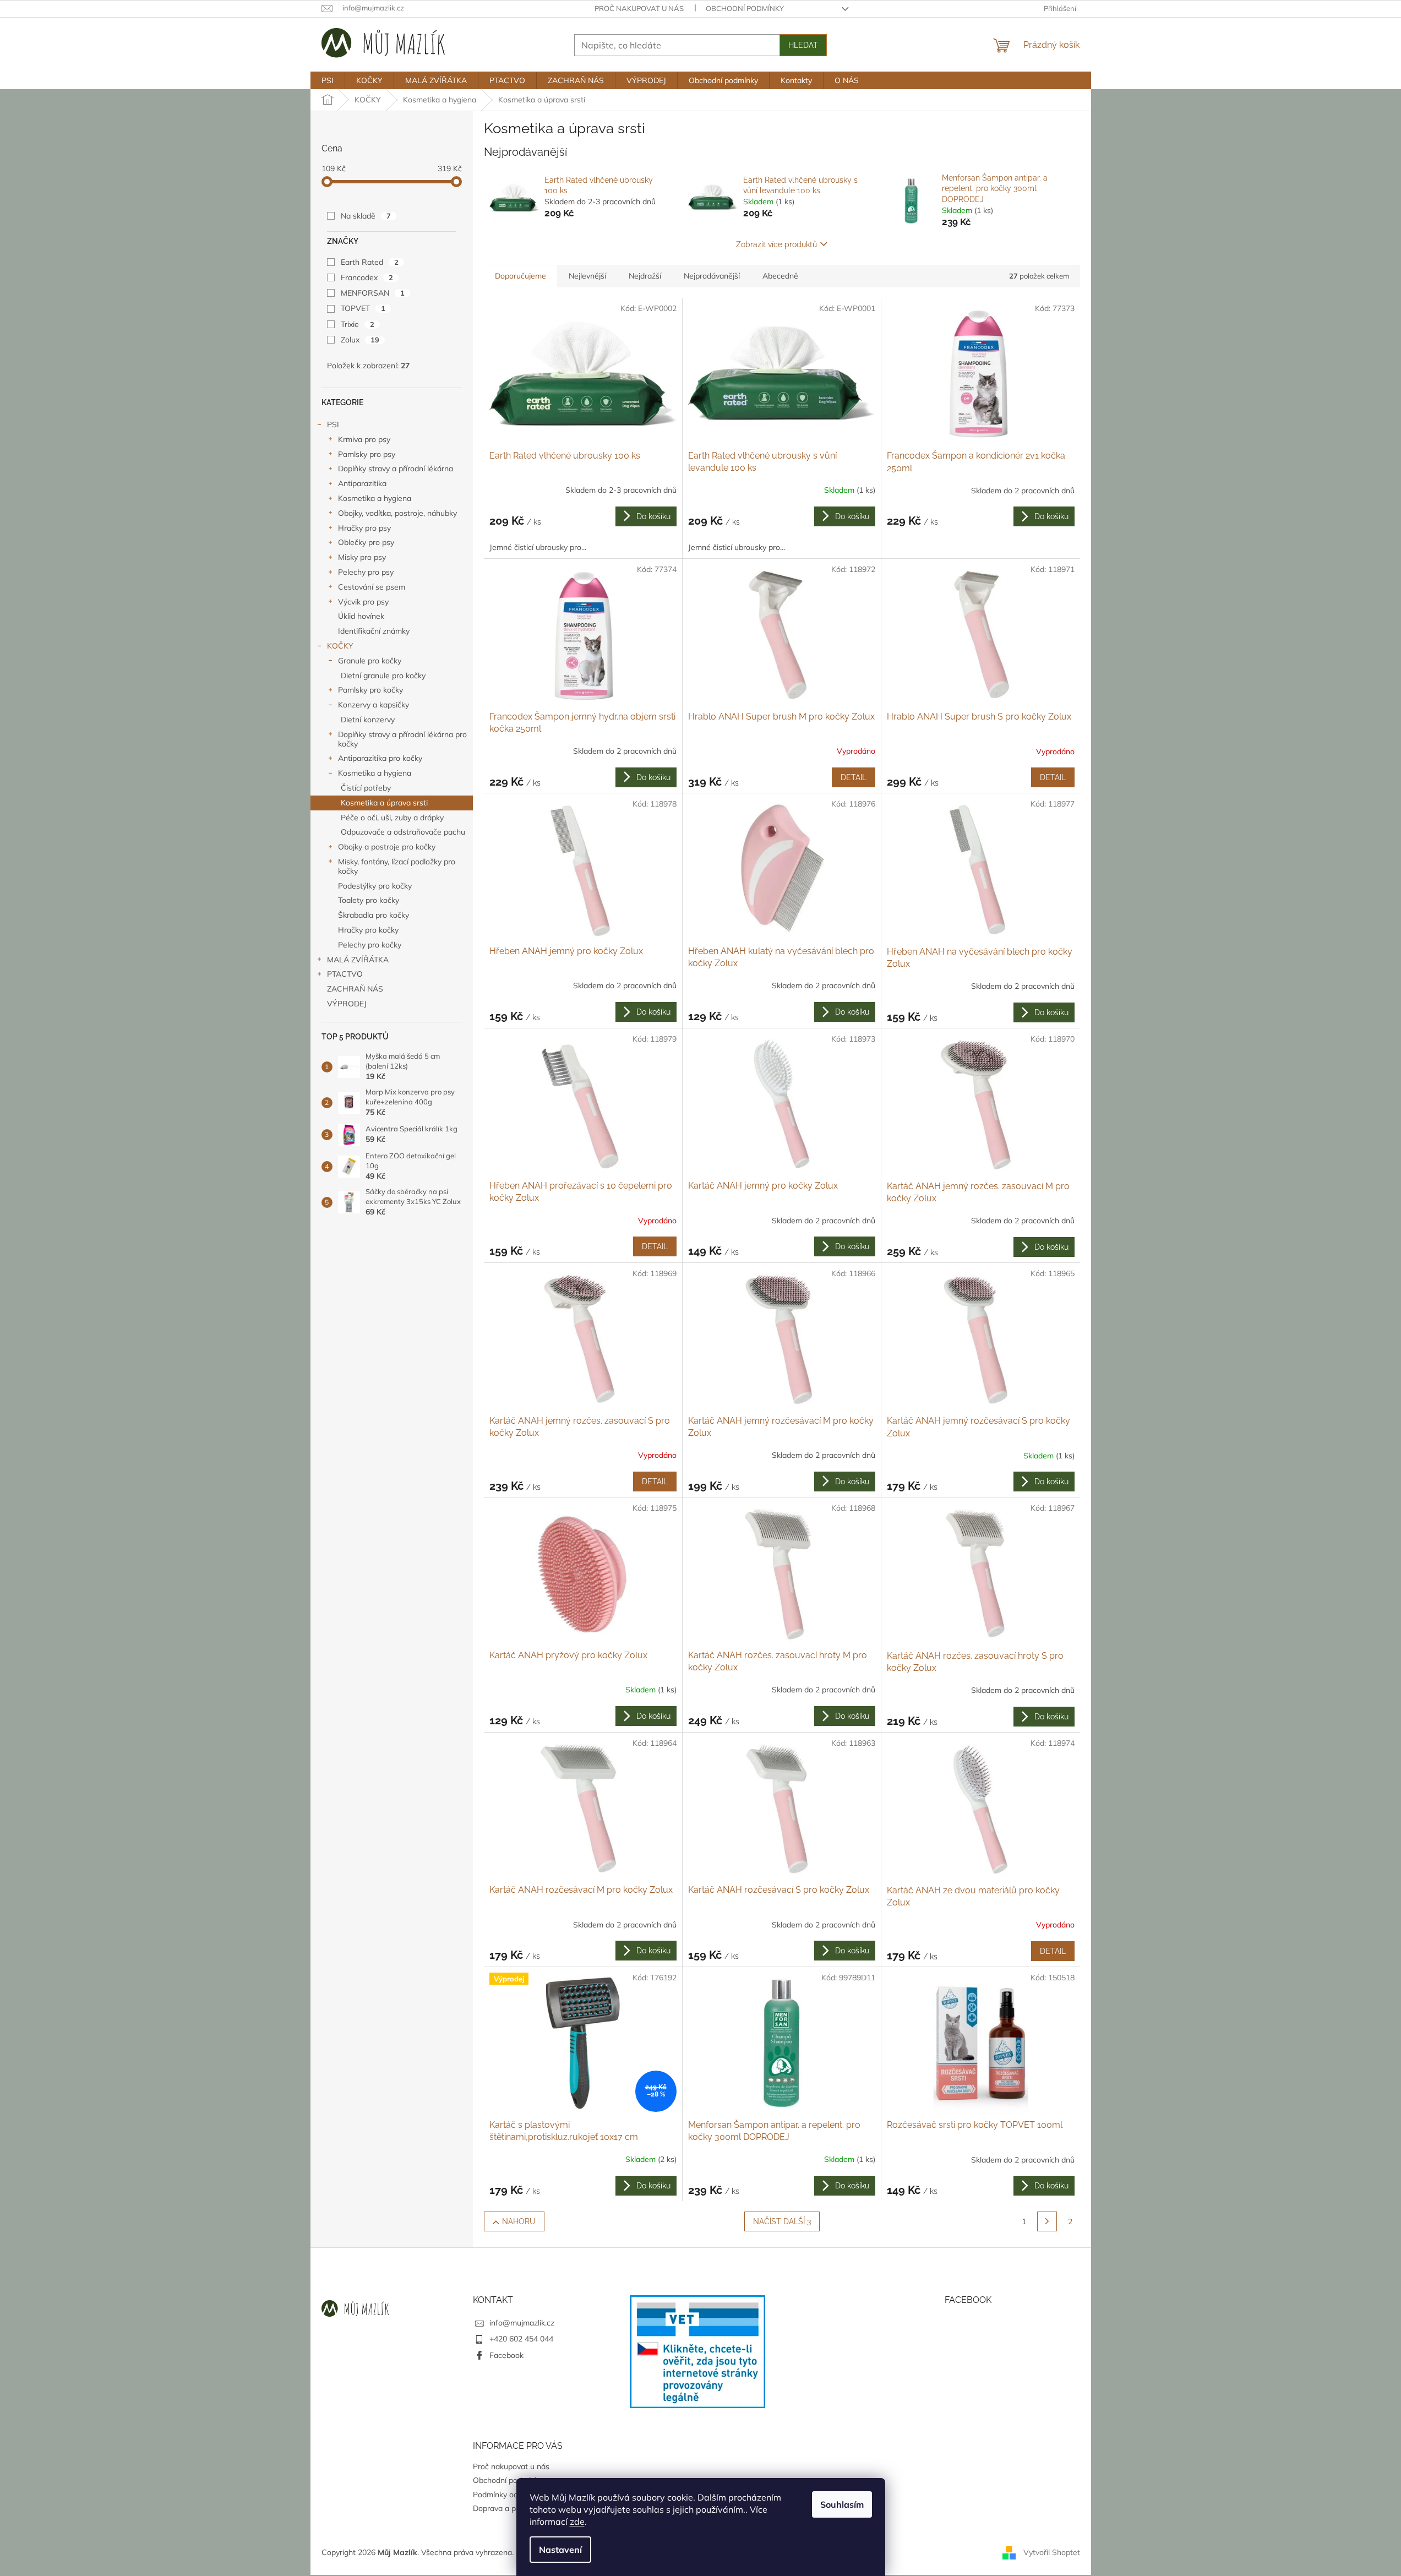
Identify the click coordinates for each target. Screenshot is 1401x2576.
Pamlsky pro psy (367, 454)
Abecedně (780, 276)
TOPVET (363, 308)
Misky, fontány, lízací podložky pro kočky (397, 866)
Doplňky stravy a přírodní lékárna (396, 469)
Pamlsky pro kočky (370, 690)
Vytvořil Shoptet (1052, 2552)
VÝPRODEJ (347, 1004)
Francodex (367, 277)
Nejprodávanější (712, 276)
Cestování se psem (372, 587)
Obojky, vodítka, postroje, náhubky (397, 513)
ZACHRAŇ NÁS (355, 989)
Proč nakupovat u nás (639, 8)
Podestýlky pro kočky (375, 886)
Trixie (358, 324)
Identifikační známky (374, 631)
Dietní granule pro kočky (383, 676)
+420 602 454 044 (521, 2339)
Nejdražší (645, 276)
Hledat (803, 45)
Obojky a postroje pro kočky (387, 847)
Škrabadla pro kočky (374, 915)
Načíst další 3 (782, 2221)
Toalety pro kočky (369, 900)
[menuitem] (328, 80)
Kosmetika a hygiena (375, 498)
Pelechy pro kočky (370, 945)
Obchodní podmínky (745, 8)
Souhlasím (842, 2504)
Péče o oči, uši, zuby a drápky (392, 818)
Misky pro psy (362, 557)
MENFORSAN (373, 293)
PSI (333, 424)
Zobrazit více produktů (776, 244)
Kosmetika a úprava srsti (384, 803)
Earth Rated (370, 262)
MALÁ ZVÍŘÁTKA (358, 960)
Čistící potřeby (366, 788)
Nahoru (519, 2221)
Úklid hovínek (361, 616)
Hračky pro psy (364, 528)
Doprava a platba (503, 2508)
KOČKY (340, 646)
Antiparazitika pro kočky (380, 758)
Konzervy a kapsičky (374, 705)
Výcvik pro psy (363, 602)
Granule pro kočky (370, 661)
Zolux (360, 340)
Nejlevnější (587, 276)
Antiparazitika (362, 483)
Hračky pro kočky (368, 930)
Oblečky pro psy (366, 542)
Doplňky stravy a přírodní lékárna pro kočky (402, 739)
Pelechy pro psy (366, 572)
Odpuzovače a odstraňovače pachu (403, 832)
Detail (854, 777)
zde (577, 2521)
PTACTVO (345, 974)
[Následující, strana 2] (1047, 2221)
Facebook (506, 2355)
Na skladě (366, 216)
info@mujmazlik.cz (522, 2323)
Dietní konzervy (368, 720)
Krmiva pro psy (364, 439)
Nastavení (560, 2550)
